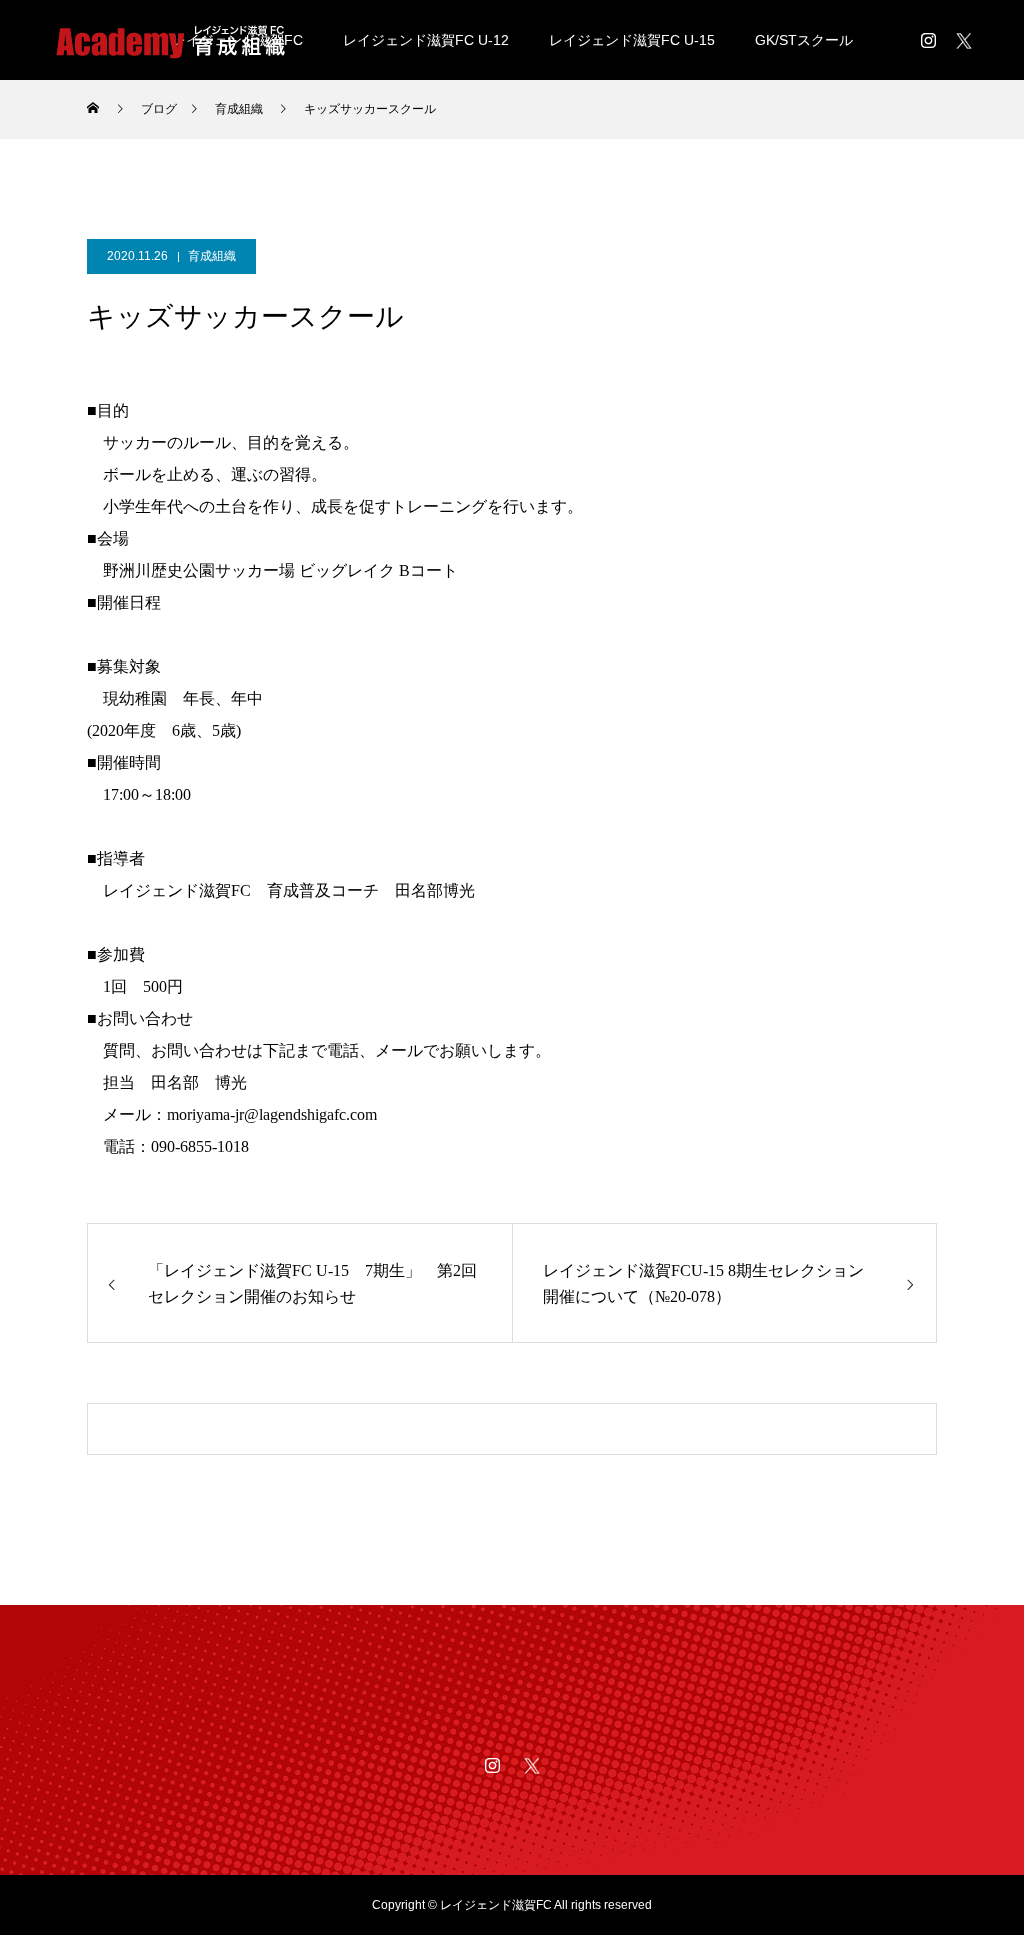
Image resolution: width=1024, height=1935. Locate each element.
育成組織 (212, 256)
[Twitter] (964, 40)
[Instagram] (928, 40)
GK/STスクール (804, 40)
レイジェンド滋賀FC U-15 (632, 40)
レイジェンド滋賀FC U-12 (426, 40)
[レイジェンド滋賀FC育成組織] (170, 40)
